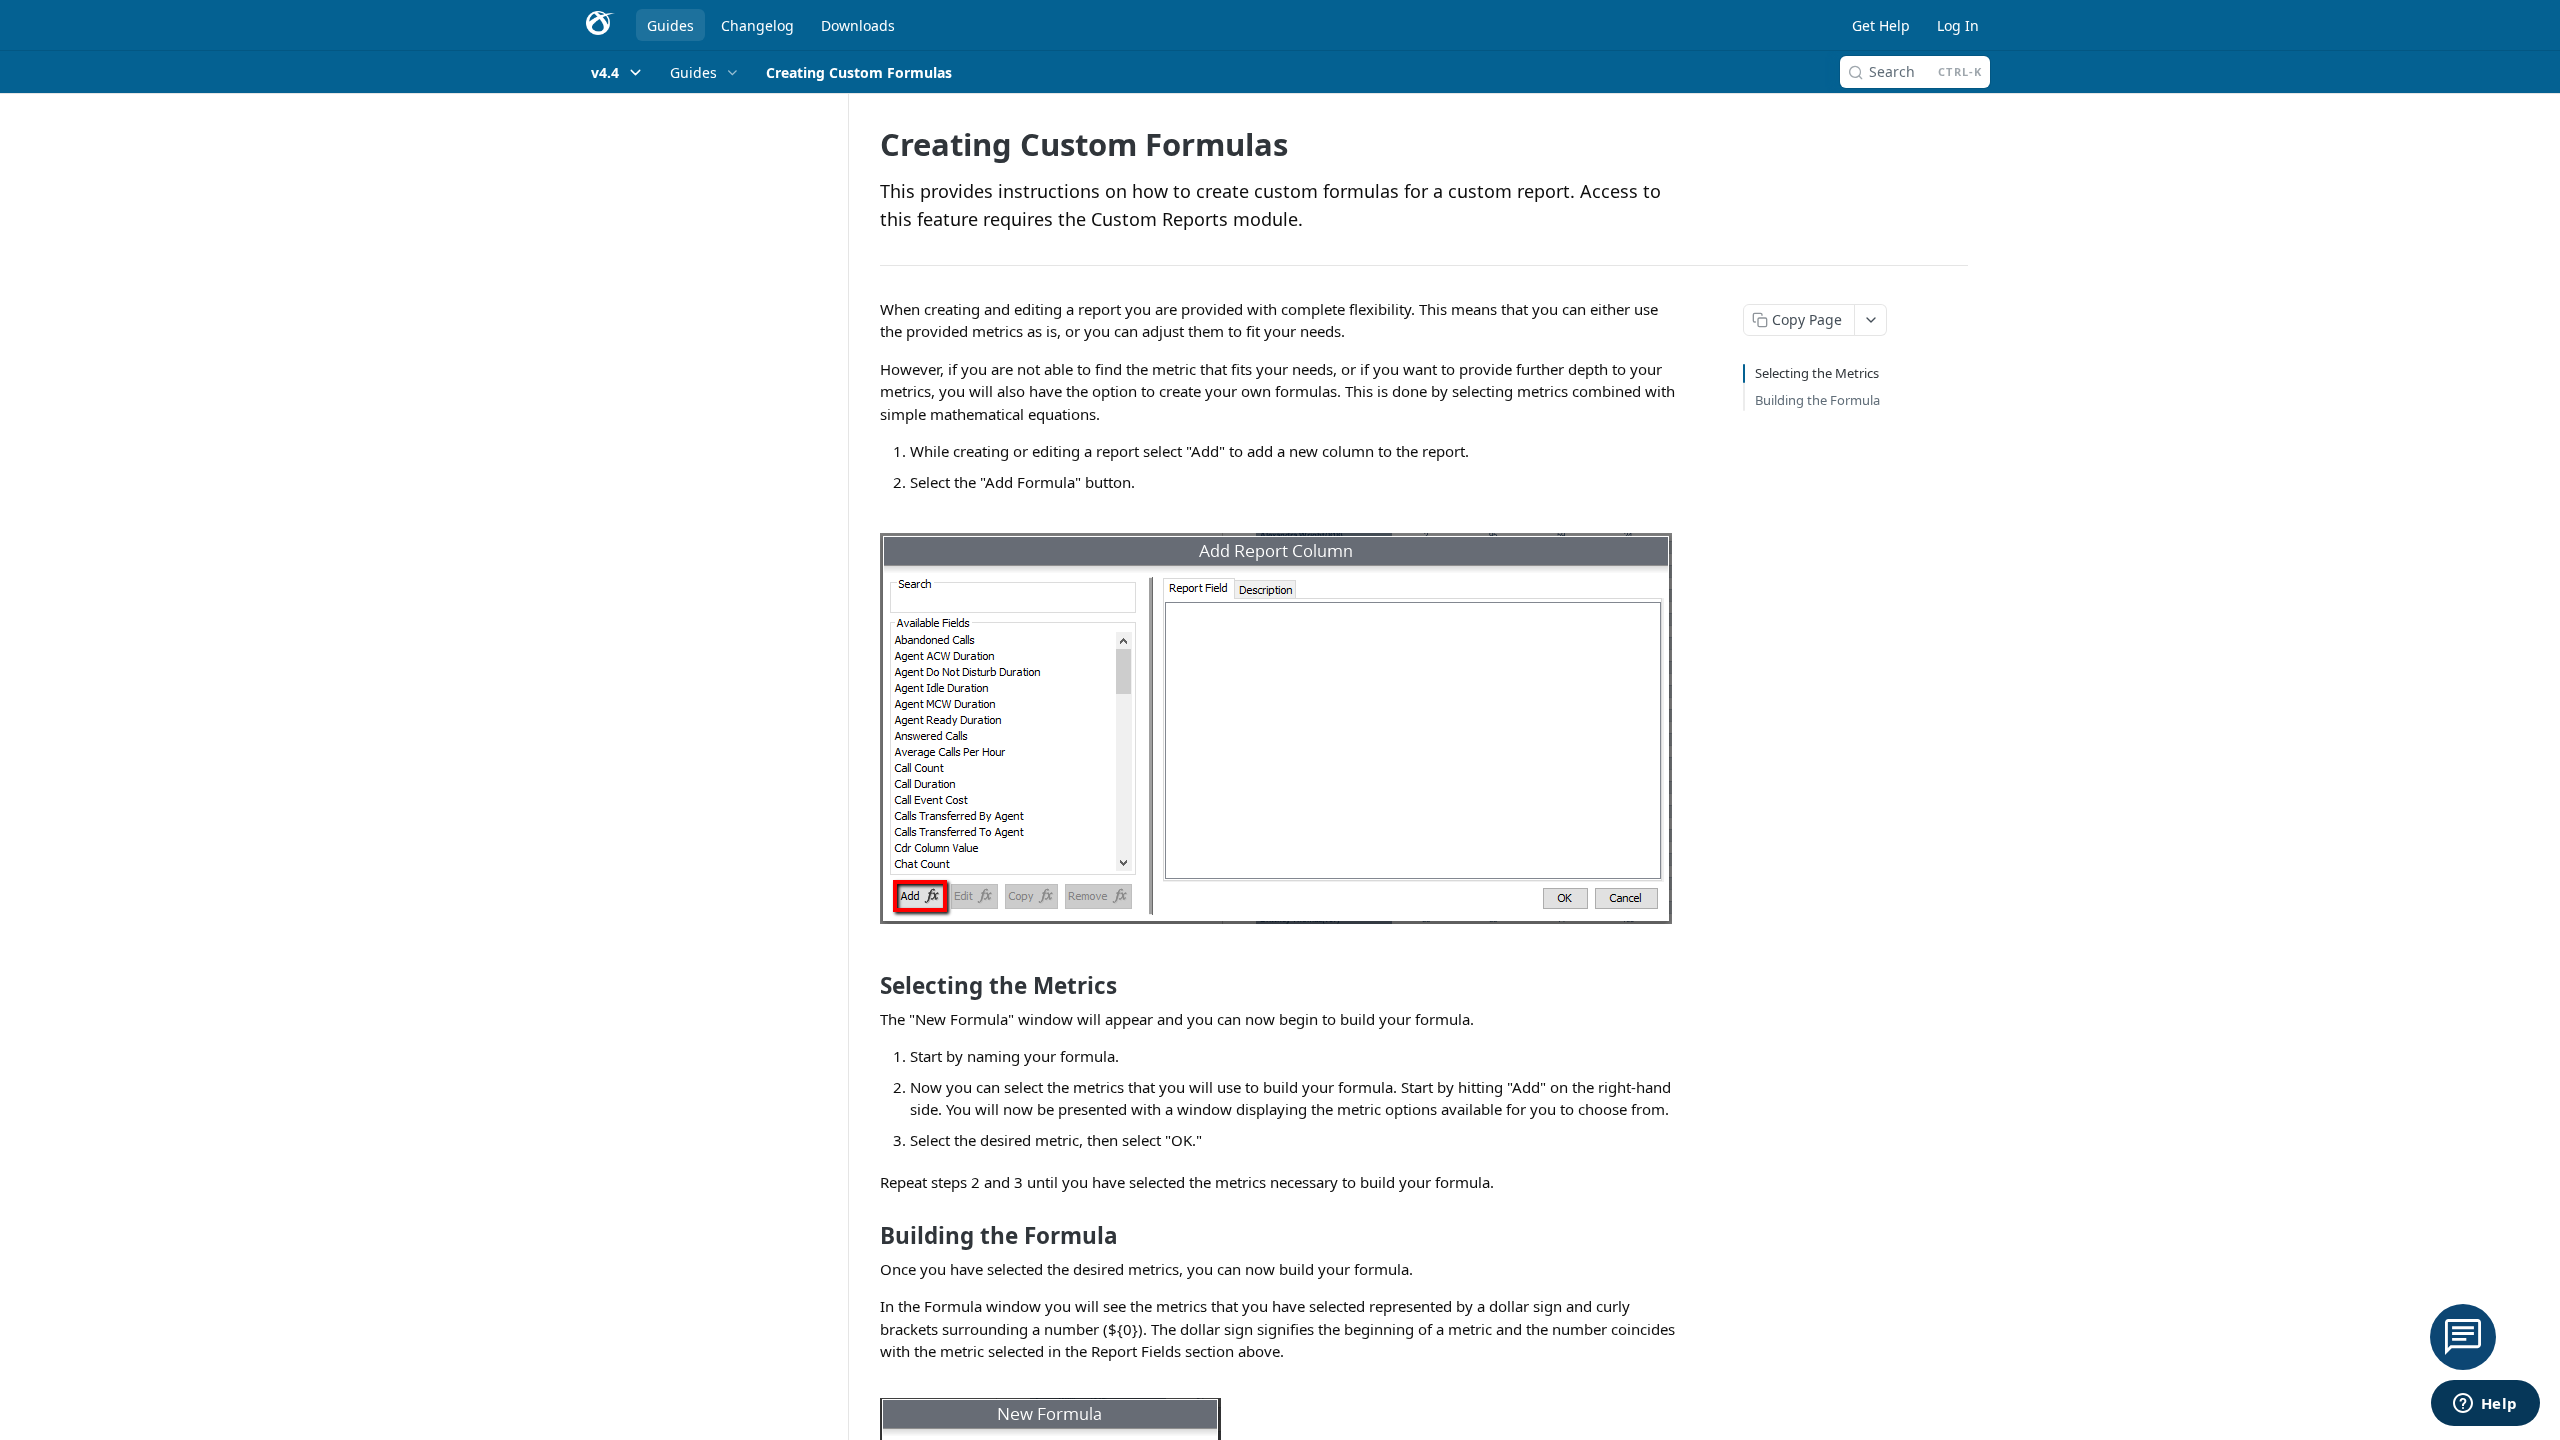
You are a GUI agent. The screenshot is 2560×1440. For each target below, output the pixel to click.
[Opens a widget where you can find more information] (2485, 1405)
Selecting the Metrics (1817, 373)
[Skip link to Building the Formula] (866, 1236)
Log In (1958, 25)
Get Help (1881, 25)
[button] (1280, 728)
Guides (670, 25)
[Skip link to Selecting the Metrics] (866, 986)
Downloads (858, 25)
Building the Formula (1817, 400)
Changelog (757, 25)
